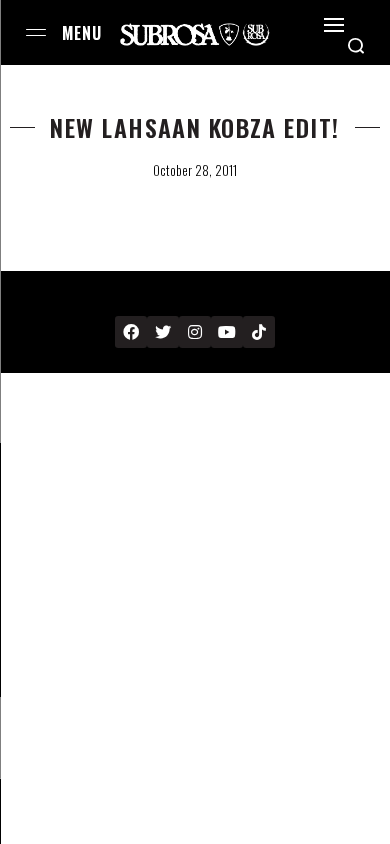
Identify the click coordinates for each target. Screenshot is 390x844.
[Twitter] (163, 332)
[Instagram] (195, 332)
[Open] (334, 25)
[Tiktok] (259, 332)
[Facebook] (131, 332)
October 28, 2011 (195, 170)
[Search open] (356, 46)
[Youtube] (227, 332)
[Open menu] (36, 32)
